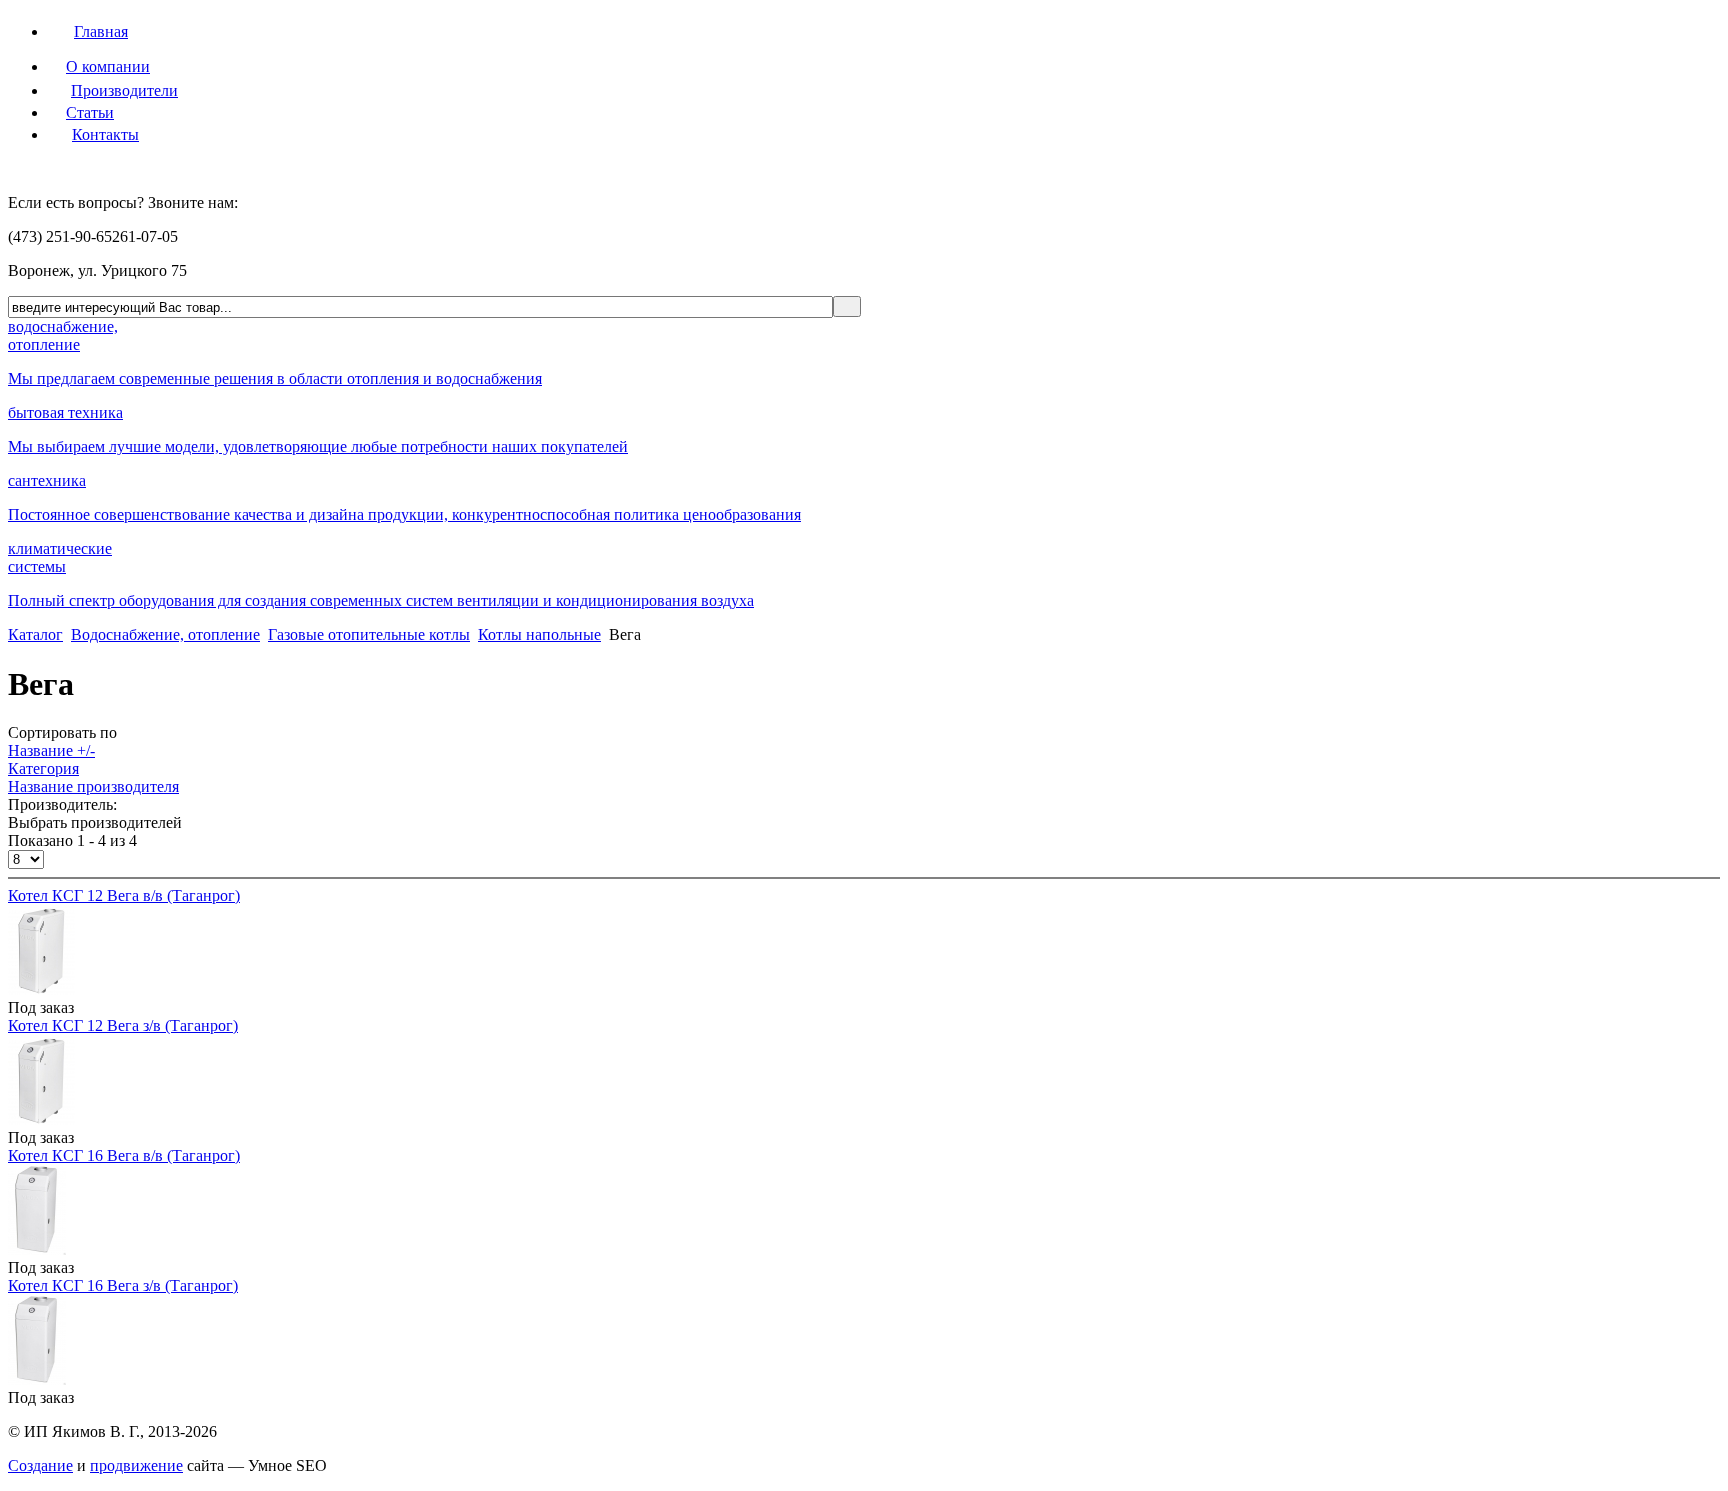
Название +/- (51, 750)
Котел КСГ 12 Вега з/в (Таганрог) (123, 1025)
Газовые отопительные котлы (369, 634)
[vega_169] (37, 1379)
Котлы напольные (539, 634)
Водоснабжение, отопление (165, 634)
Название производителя (93, 786)
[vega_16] (37, 1249)
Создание (40, 1465)
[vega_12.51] (41, 989)
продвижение (136, 1465)
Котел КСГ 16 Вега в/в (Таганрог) (124, 1155)
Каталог (35, 634)
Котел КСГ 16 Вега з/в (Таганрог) (123, 1285)
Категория (43, 768)
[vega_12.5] (41, 1119)
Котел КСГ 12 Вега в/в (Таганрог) (124, 895)
